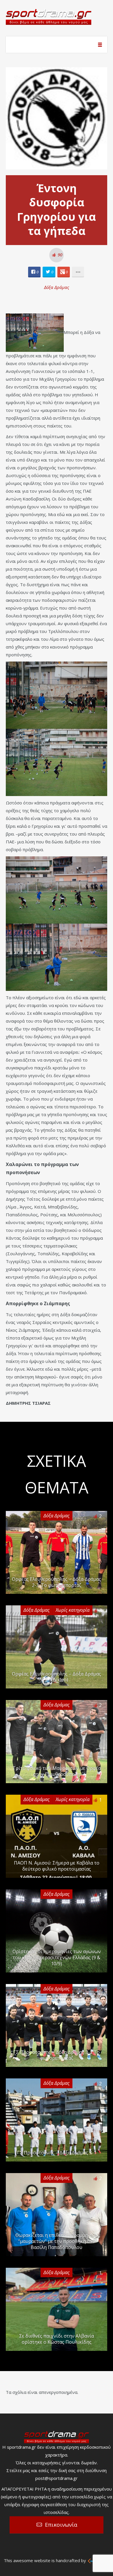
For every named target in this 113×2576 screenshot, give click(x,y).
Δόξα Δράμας (57, 287)
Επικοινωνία (61, 2525)
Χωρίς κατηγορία (73, 1610)
